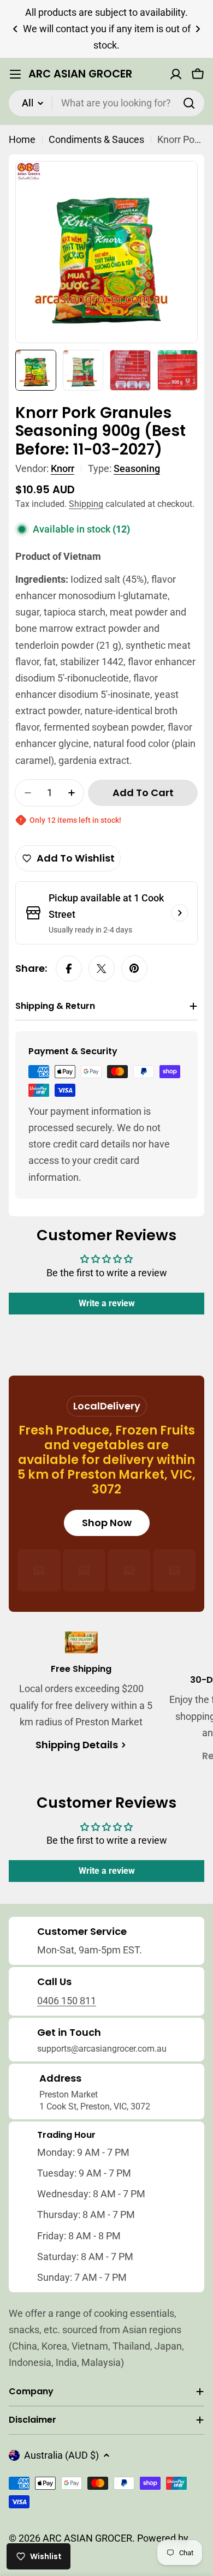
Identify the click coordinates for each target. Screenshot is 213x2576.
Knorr (63, 468)
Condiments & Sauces (96, 139)
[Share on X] (102, 969)
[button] (15, 29)
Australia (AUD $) (61, 2455)
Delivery (120, 1406)
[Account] (176, 74)
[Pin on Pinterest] (134, 969)
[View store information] (180, 913)
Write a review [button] (107, 1303)
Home (22, 139)
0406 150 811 (67, 2001)
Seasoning (137, 468)
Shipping (86, 504)
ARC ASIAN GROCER (80, 74)
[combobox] (106, 103)
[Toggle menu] (15, 74)
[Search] (189, 103)
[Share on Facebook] (69, 969)
